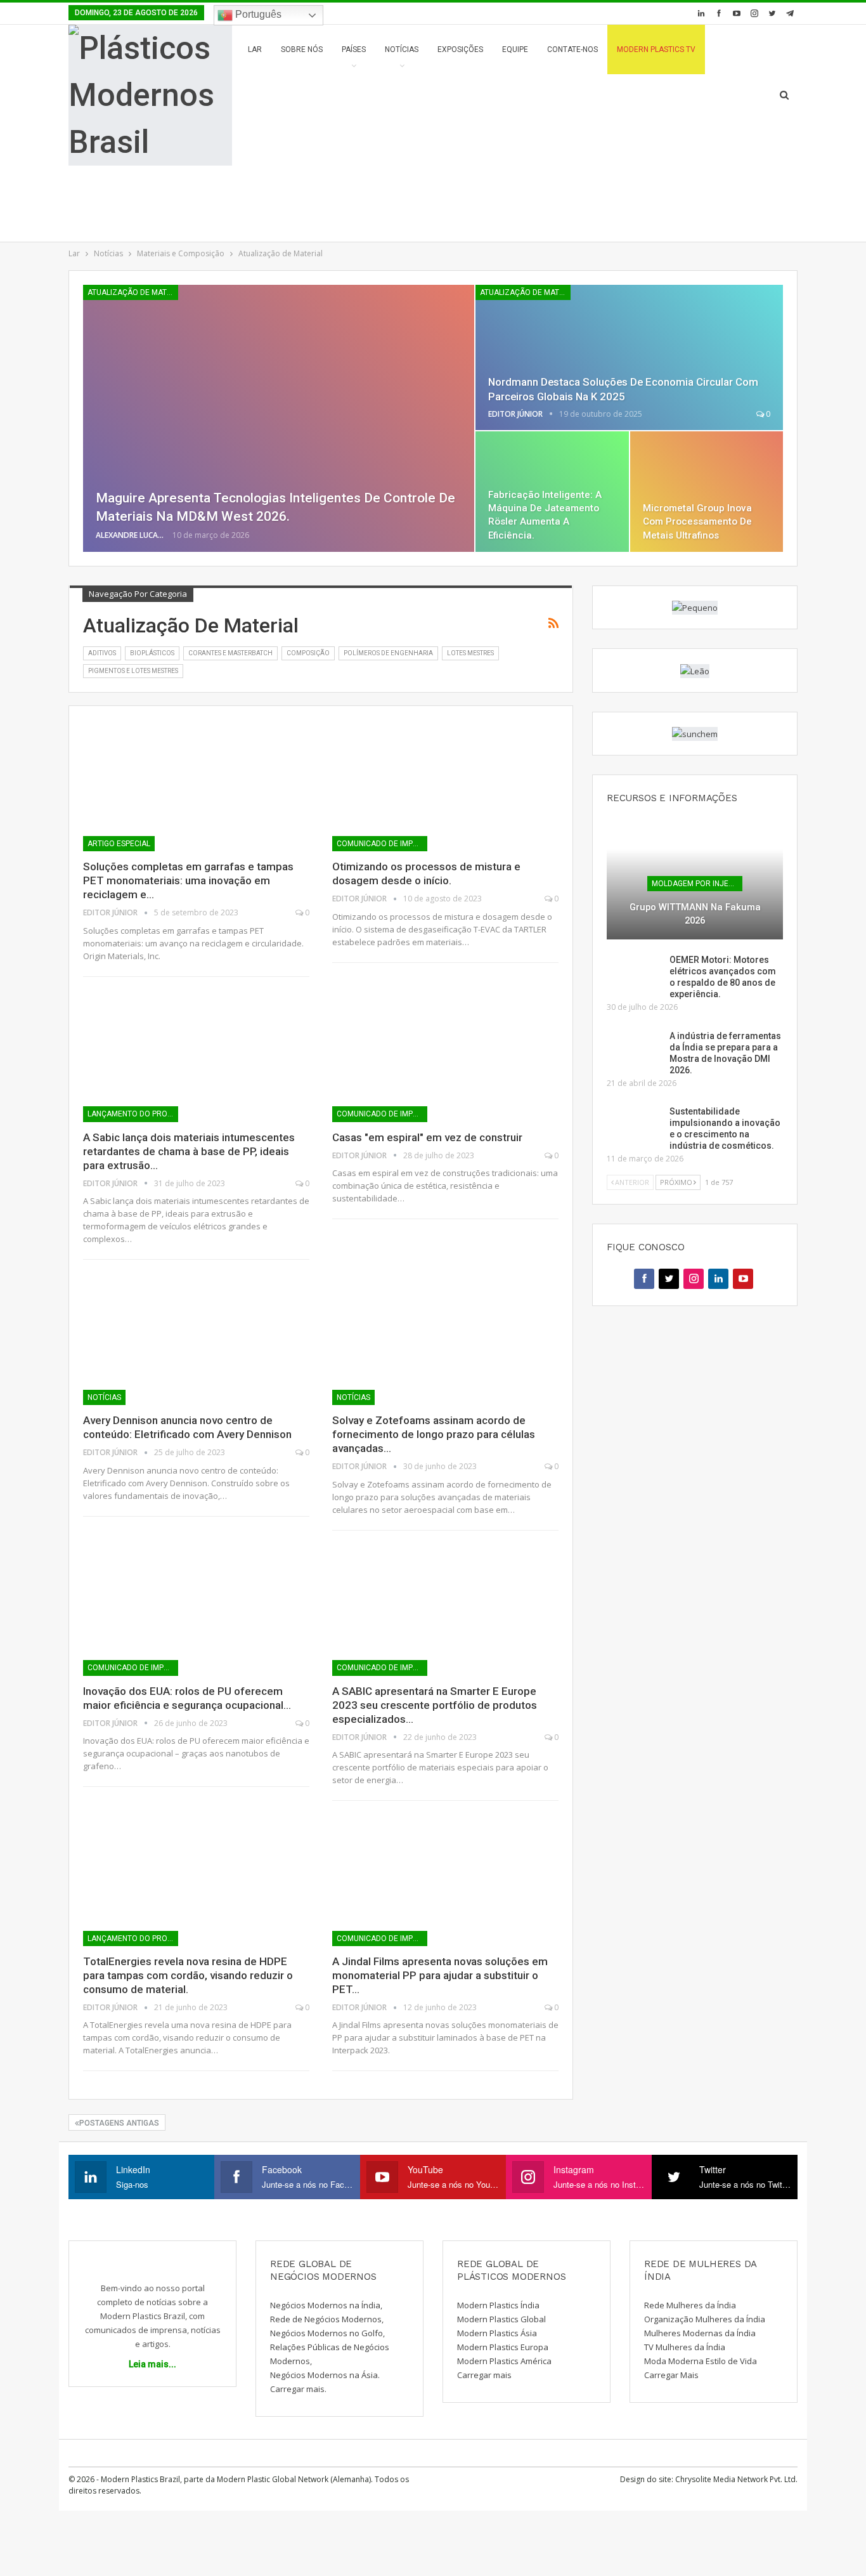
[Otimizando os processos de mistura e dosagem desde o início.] (445, 786)
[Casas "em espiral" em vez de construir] (445, 1056)
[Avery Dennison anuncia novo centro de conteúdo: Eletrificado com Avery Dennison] (196, 1339)
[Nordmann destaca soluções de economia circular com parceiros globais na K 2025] (629, 357)
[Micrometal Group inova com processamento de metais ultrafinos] (707, 492)
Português (257, 14)
